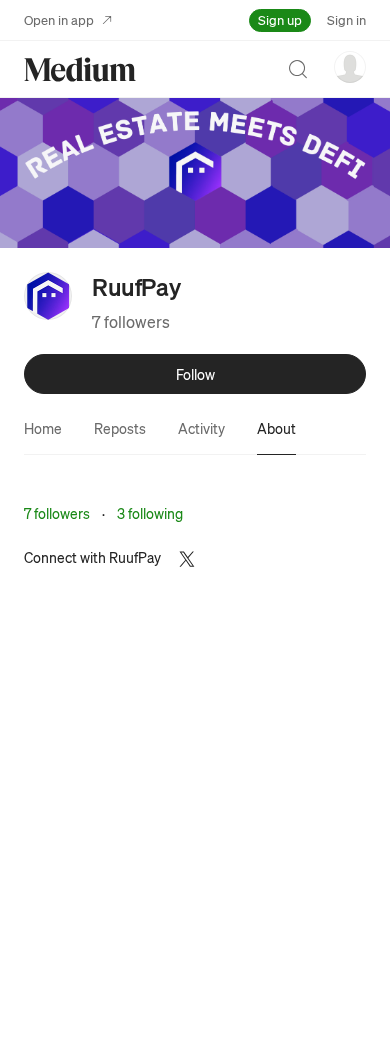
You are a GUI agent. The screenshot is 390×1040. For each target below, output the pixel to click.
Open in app (59, 19)
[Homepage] (80, 69)
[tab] (43, 428)
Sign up (280, 19)
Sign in (346, 19)
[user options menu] (350, 67)
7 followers (131, 321)
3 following (150, 513)
